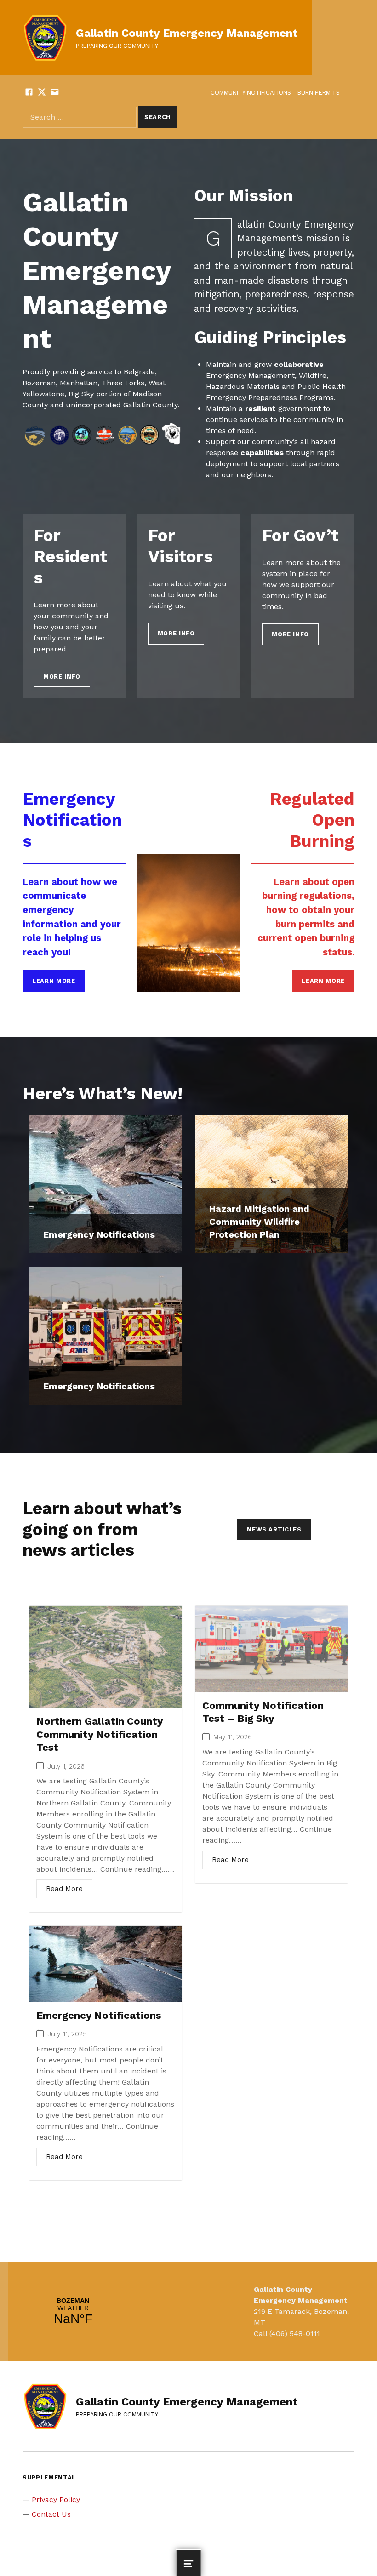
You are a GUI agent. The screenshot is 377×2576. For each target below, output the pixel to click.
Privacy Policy (56, 2499)
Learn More (54, 981)
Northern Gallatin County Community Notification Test (100, 1734)
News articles (274, 1529)
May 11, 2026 (233, 1737)
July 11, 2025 (67, 2034)
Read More (64, 1889)
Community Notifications (251, 93)
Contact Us (51, 2514)
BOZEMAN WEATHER (73, 2312)
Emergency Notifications (99, 1234)
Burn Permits (319, 93)
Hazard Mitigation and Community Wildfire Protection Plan (259, 1222)
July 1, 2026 (66, 1767)
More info (62, 677)
